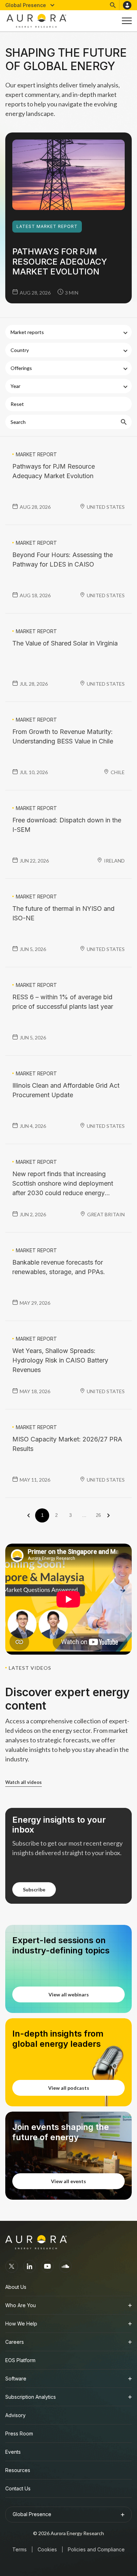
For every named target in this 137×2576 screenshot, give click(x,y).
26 (98, 1515)
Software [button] (16, 2379)
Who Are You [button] (21, 2305)
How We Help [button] (21, 2324)
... (84, 1515)
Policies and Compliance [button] (96, 2549)
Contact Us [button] (18, 2488)
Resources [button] (18, 2470)
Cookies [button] (47, 2549)
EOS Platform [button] (20, 2360)
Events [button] (13, 2452)
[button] (30, 5)
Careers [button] (15, 2342)
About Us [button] (16, 2287)
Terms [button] (19, 2549)
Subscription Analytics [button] (31, 2397)
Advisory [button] (15, 2415)
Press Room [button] (19, 2433)
